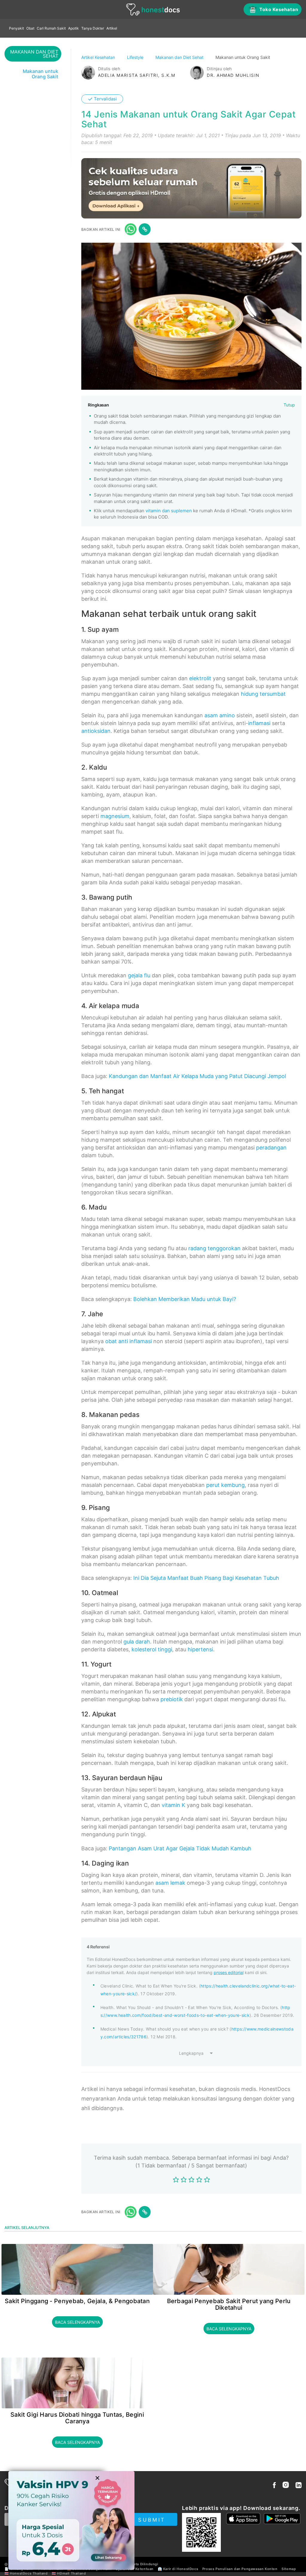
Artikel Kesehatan (99, 57)
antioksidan (96, 731)
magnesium (115, 816)
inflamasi (259, 723)
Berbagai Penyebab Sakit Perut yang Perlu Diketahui (229, 2304)
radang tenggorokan (214, 1248)
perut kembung (225, 1485)
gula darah (137, 1642)
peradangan (271, 1148)
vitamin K (173, 1805)
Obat (30, 28)
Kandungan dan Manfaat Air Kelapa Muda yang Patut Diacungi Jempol (197, 1076)
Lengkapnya (191, 2053)
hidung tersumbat (263, 694)
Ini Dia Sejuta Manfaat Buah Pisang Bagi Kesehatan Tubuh (206, 1578)
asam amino (220, 715)
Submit (152, 2520)
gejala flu (139, 975)
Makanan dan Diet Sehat (180, 57)
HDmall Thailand (71, 2573)
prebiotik (172, 1699)
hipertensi (200, 1649)
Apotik (74, 28)
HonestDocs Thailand (29, 2573)
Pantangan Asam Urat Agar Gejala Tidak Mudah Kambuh (180, 1848)
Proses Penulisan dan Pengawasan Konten (240, 2569)
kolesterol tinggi (152, 1649)
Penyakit (16, 28)
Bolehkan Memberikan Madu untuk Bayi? (185, 1299)
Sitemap (289, 2569)
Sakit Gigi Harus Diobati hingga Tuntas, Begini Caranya (77, 2418)
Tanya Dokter (93, 28)
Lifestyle (136, 57)
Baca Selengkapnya (77, 2322)
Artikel (112, 28)
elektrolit (200, 678)
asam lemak (170, 1883)
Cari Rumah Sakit (51, 28)
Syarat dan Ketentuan (135, 2569)
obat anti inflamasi (128, 1341)
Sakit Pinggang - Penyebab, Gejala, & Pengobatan (77, 2301)
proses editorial (229, 1972)
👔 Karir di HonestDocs (178, 2569)
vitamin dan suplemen (169, 511)
